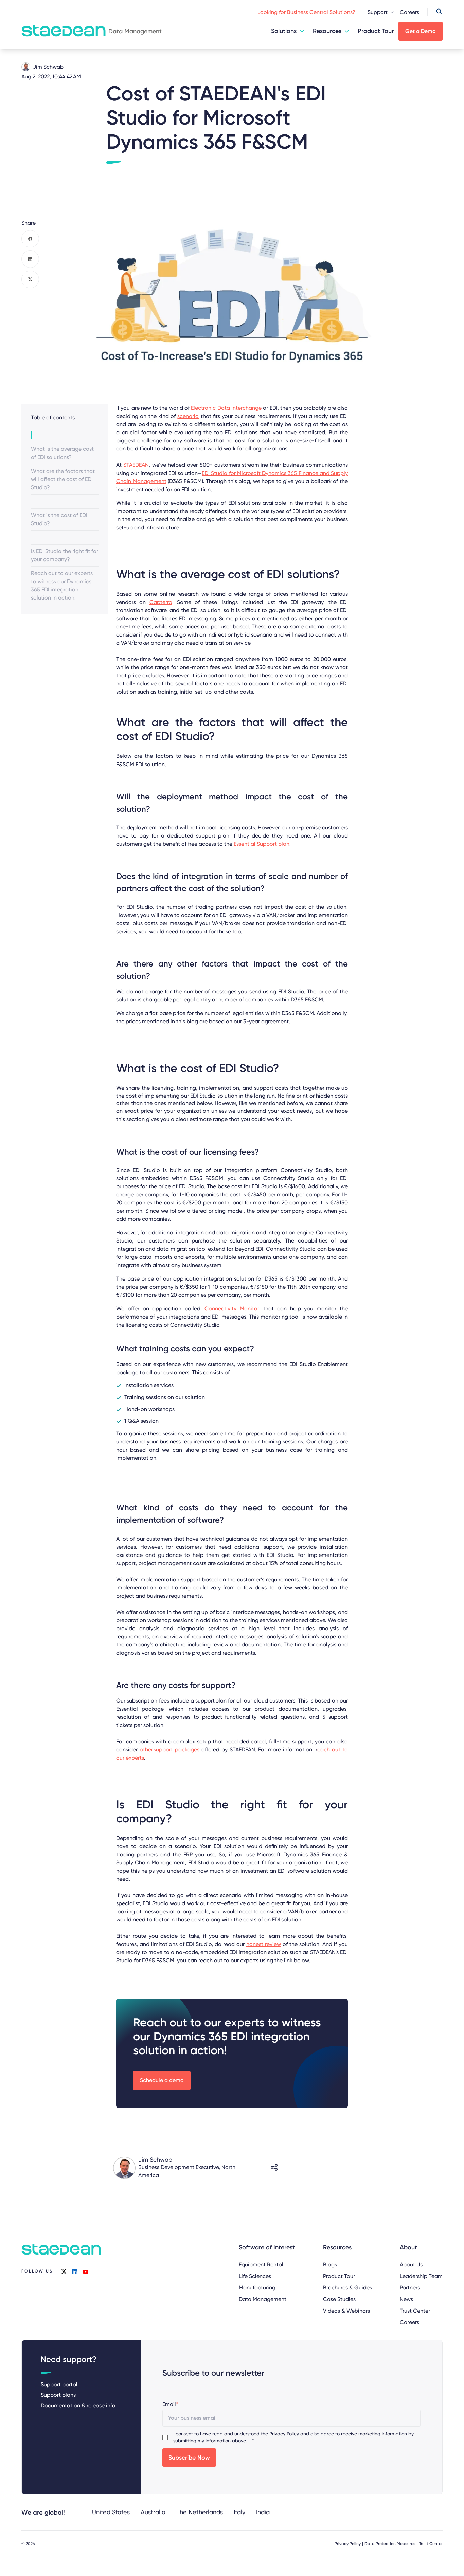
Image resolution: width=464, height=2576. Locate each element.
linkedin (75, 2271)
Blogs (330, 2265)
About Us (411, 2265)
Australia (153, 2512)
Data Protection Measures (390, 2544)
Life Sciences (255, 2276)
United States (111, 2512)
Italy (239, 2512)
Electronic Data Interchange (226, 408)
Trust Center (415, 2311)
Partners (410, 2288)
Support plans (58, 2395)
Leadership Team (421, 2276)
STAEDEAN (136, 465)
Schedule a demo (162, 2080)
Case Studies (339, 2299)
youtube (86, 2271)
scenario (188, 416)
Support (378, 12)
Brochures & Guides (347, 2288)
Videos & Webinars (346, 2311)
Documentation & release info (78, 2405)
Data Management (263, 2299)
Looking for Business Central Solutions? (306, 12)
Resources (327, 31)
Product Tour (376, 31)
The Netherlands (200, 2512)
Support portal (59, 2384)
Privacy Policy (284, 2434)
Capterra (161, 602)
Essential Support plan (262, 844)
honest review (264, 1944)
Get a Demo (421, 31)
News (406, 2299)
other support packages (169, 1750)
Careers (409, 12)
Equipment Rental (261, 2265)
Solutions (284, 31)
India (263, 2512)
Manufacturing (257, 2288)
